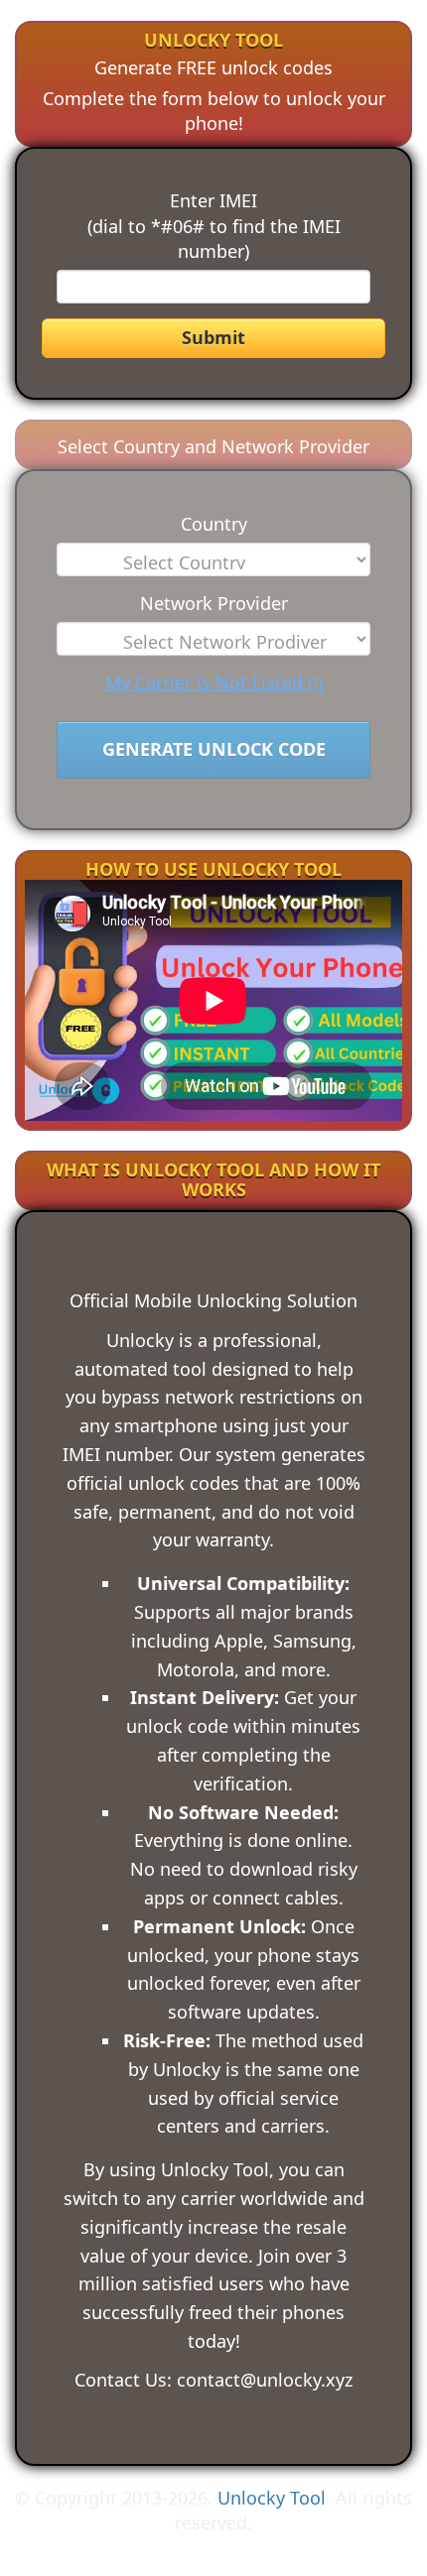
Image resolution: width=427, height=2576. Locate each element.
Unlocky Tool (272, 2498)
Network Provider (214, 603)
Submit (213, 337)
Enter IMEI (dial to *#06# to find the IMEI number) (214, 226)
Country (214, 524)
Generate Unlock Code (214, 749)
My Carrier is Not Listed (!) (214, 682)
